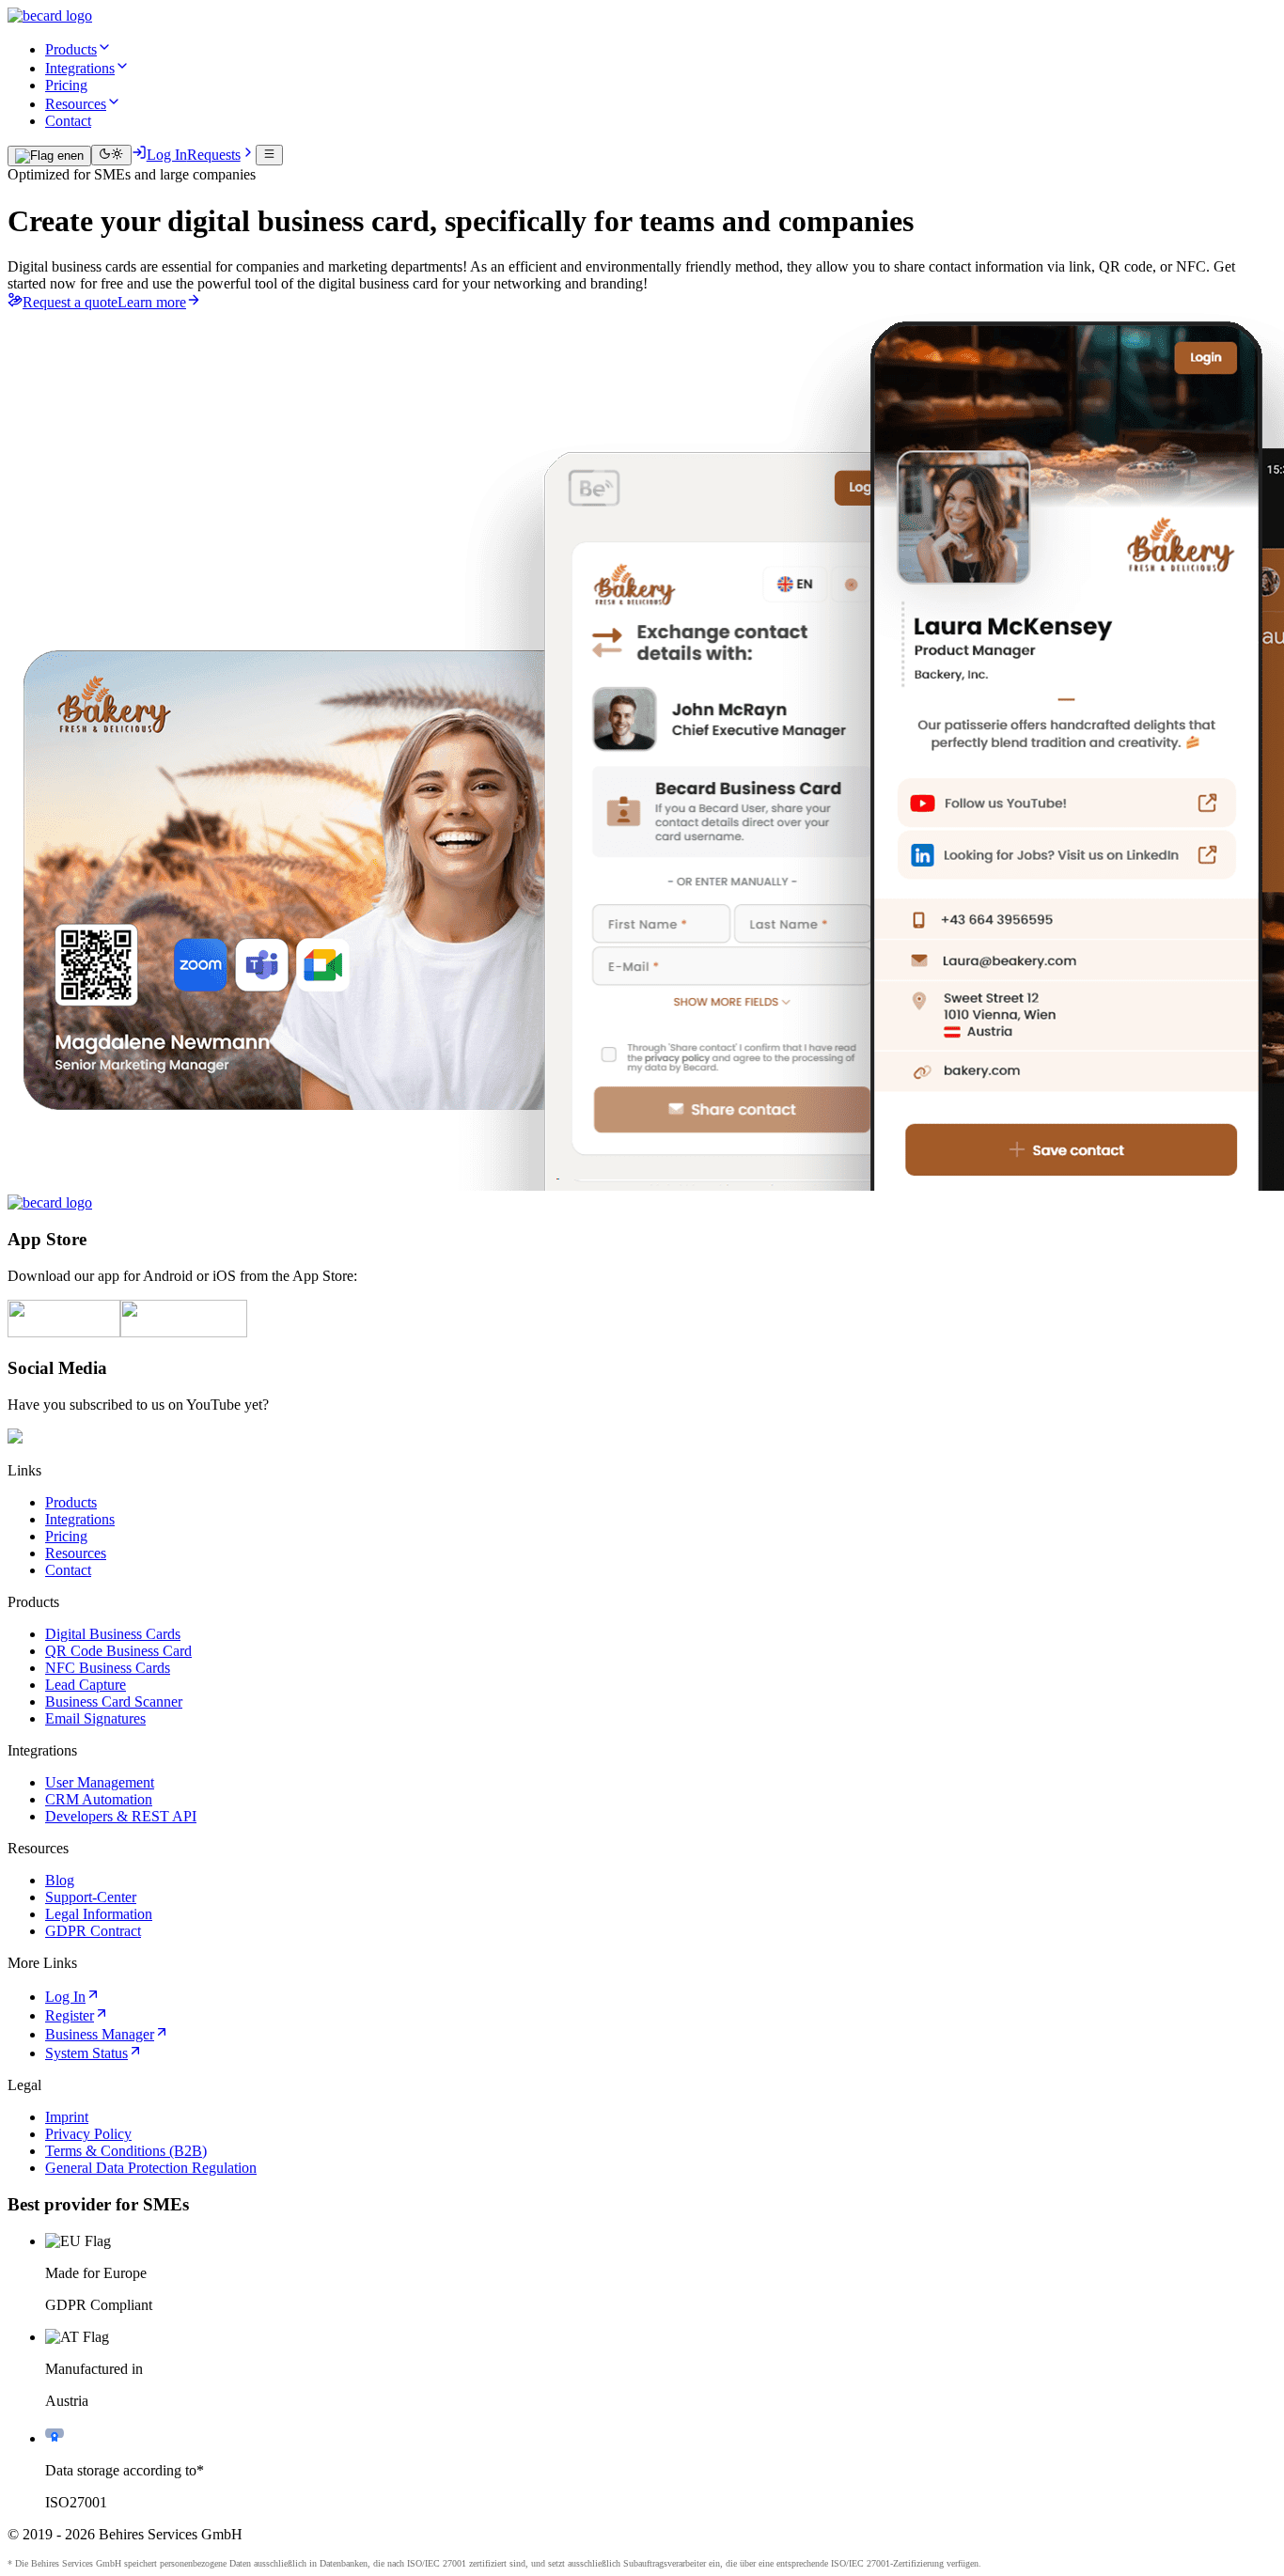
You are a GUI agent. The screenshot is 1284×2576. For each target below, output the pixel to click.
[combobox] (49, 156)
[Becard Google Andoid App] (184, 1332)
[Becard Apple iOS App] (64, 1332)
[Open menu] (269, 155)
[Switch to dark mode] (111, 155)
